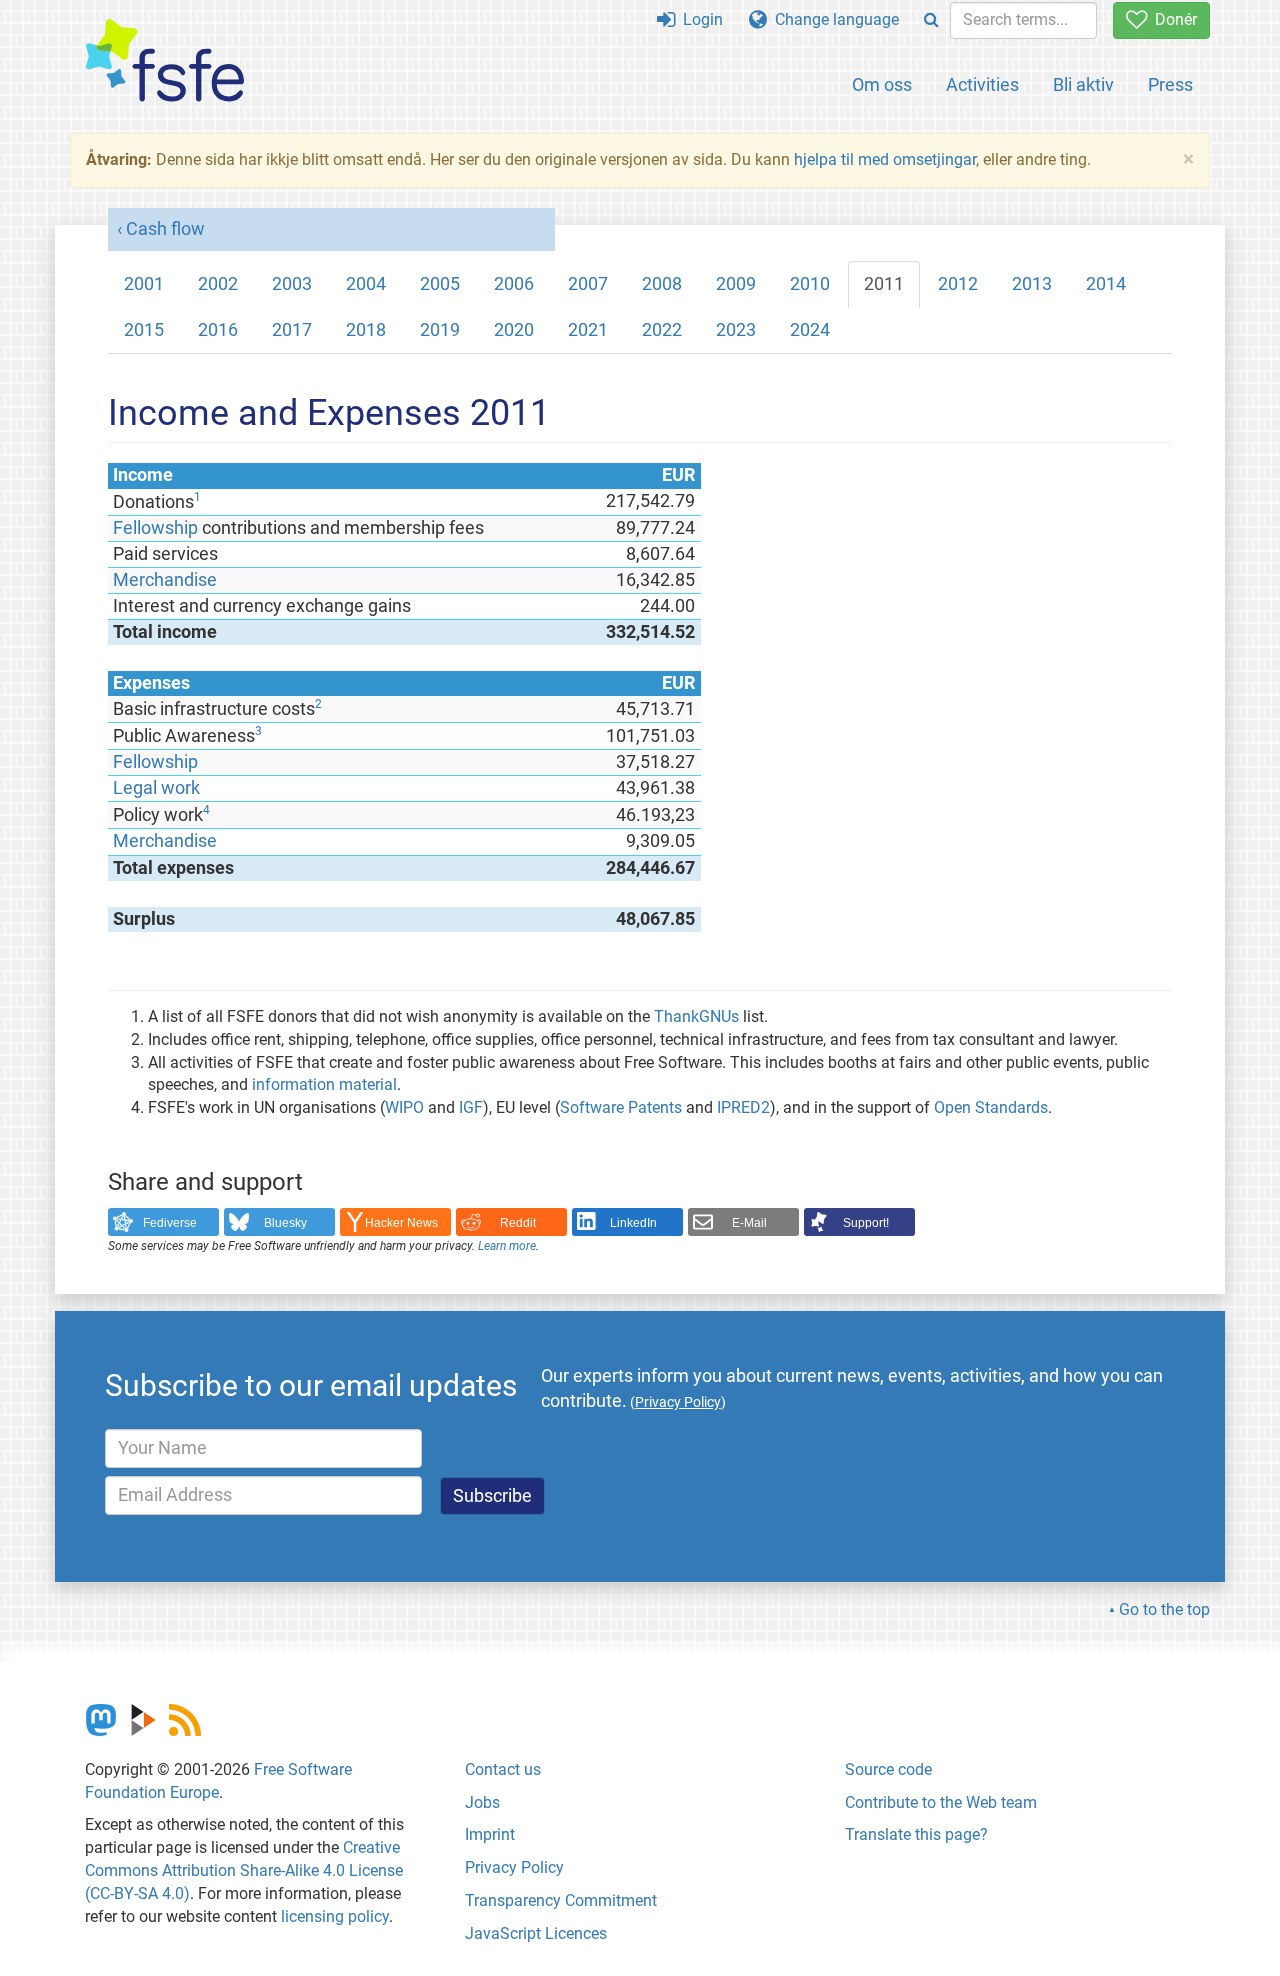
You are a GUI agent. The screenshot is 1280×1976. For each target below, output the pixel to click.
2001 (144, 284)
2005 (440, 284)
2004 (366, 284)
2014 (1106, 284)
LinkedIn (633, 1223)
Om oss (882, 84)
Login (699, 19)
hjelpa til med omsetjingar (885, 159)
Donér (1172, 19)
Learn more (507, 1246)
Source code (888, 1769)
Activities (982, 84)
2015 (144, 330)
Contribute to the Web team (941, 1802)
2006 (514, 284)
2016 (218, 330)
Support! (866, 1223)
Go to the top (1164, 1609)
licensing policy (335, 1916)
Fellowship (155, 528)
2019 (440, 330)
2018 (366, 330)
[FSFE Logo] (165, 61)
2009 (736, 284)
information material (324, 1084)
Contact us (503, 1769)
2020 (514, 330)
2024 (810, 330)
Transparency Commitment (561, 1900)
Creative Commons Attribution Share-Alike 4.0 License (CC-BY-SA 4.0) (244, 1870)
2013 (1032, 284)
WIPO (404, 1107)
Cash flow (165, 229)
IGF (471, 1107)
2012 (958, 284)
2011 (884, 284)
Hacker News (401, 1223)
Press (1170, 84)
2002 (218, 284)
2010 (810, 284)
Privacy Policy (514, 1867)
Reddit (518, 1223)
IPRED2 (743, 1107)
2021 (588, 330)
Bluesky (285, 1223)
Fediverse (170, 1223)
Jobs (482, 1802)
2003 (292, 284)
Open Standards (991, 1107)
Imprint (490, 1834)
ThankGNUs (696, 1016)
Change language (833, 19)
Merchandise (165, 580)
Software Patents (621, 1107)
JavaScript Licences (536, 1933)
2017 (292, 330)
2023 (736, 330)
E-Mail (749, 1223)
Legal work (156, 788)
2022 (662, 330)
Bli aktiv (1083, 84)
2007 (588, 284)
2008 (662, 284)
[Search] (931, 20)
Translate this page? (916, 1834)
